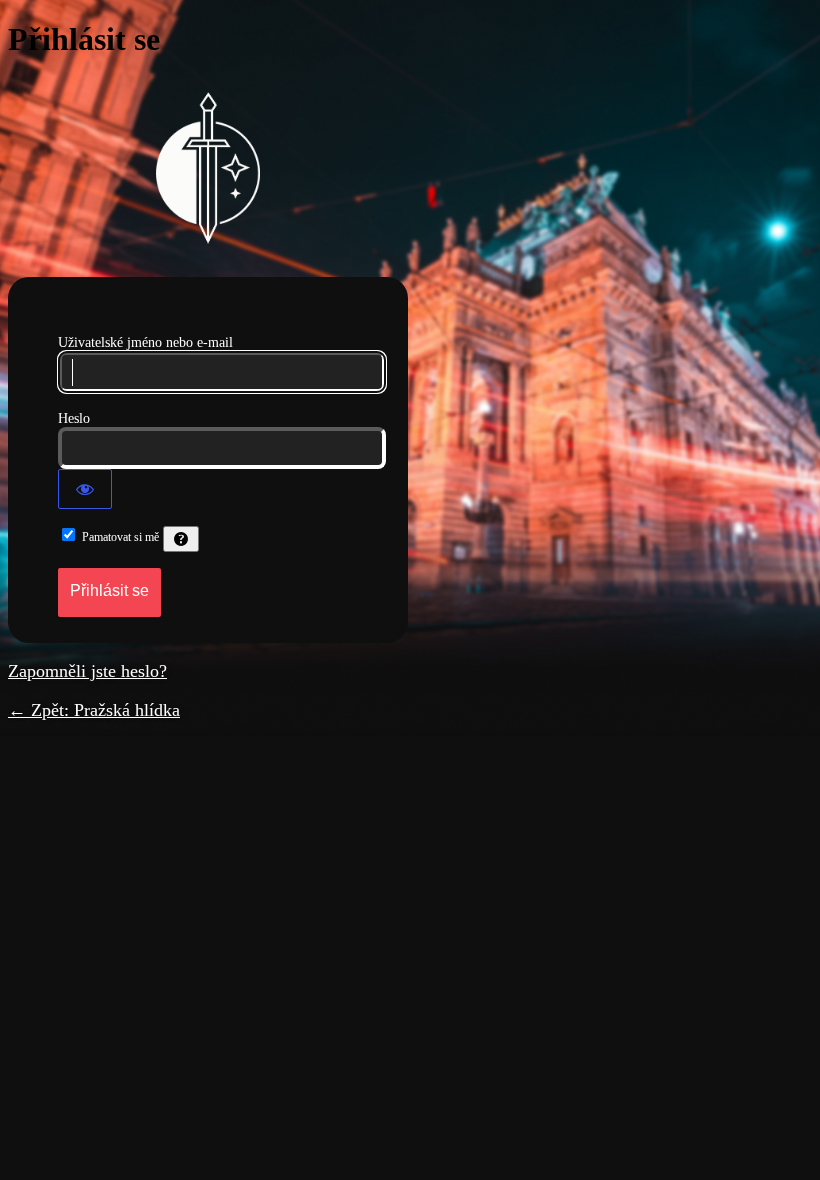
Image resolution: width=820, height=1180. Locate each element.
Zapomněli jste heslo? (87, 671)
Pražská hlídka (208, 168)
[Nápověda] (181, 539)
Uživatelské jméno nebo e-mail (145, 342)
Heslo (74, 418)
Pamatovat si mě (120, 537)
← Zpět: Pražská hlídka (94, 710)
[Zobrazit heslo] (85, 489)
